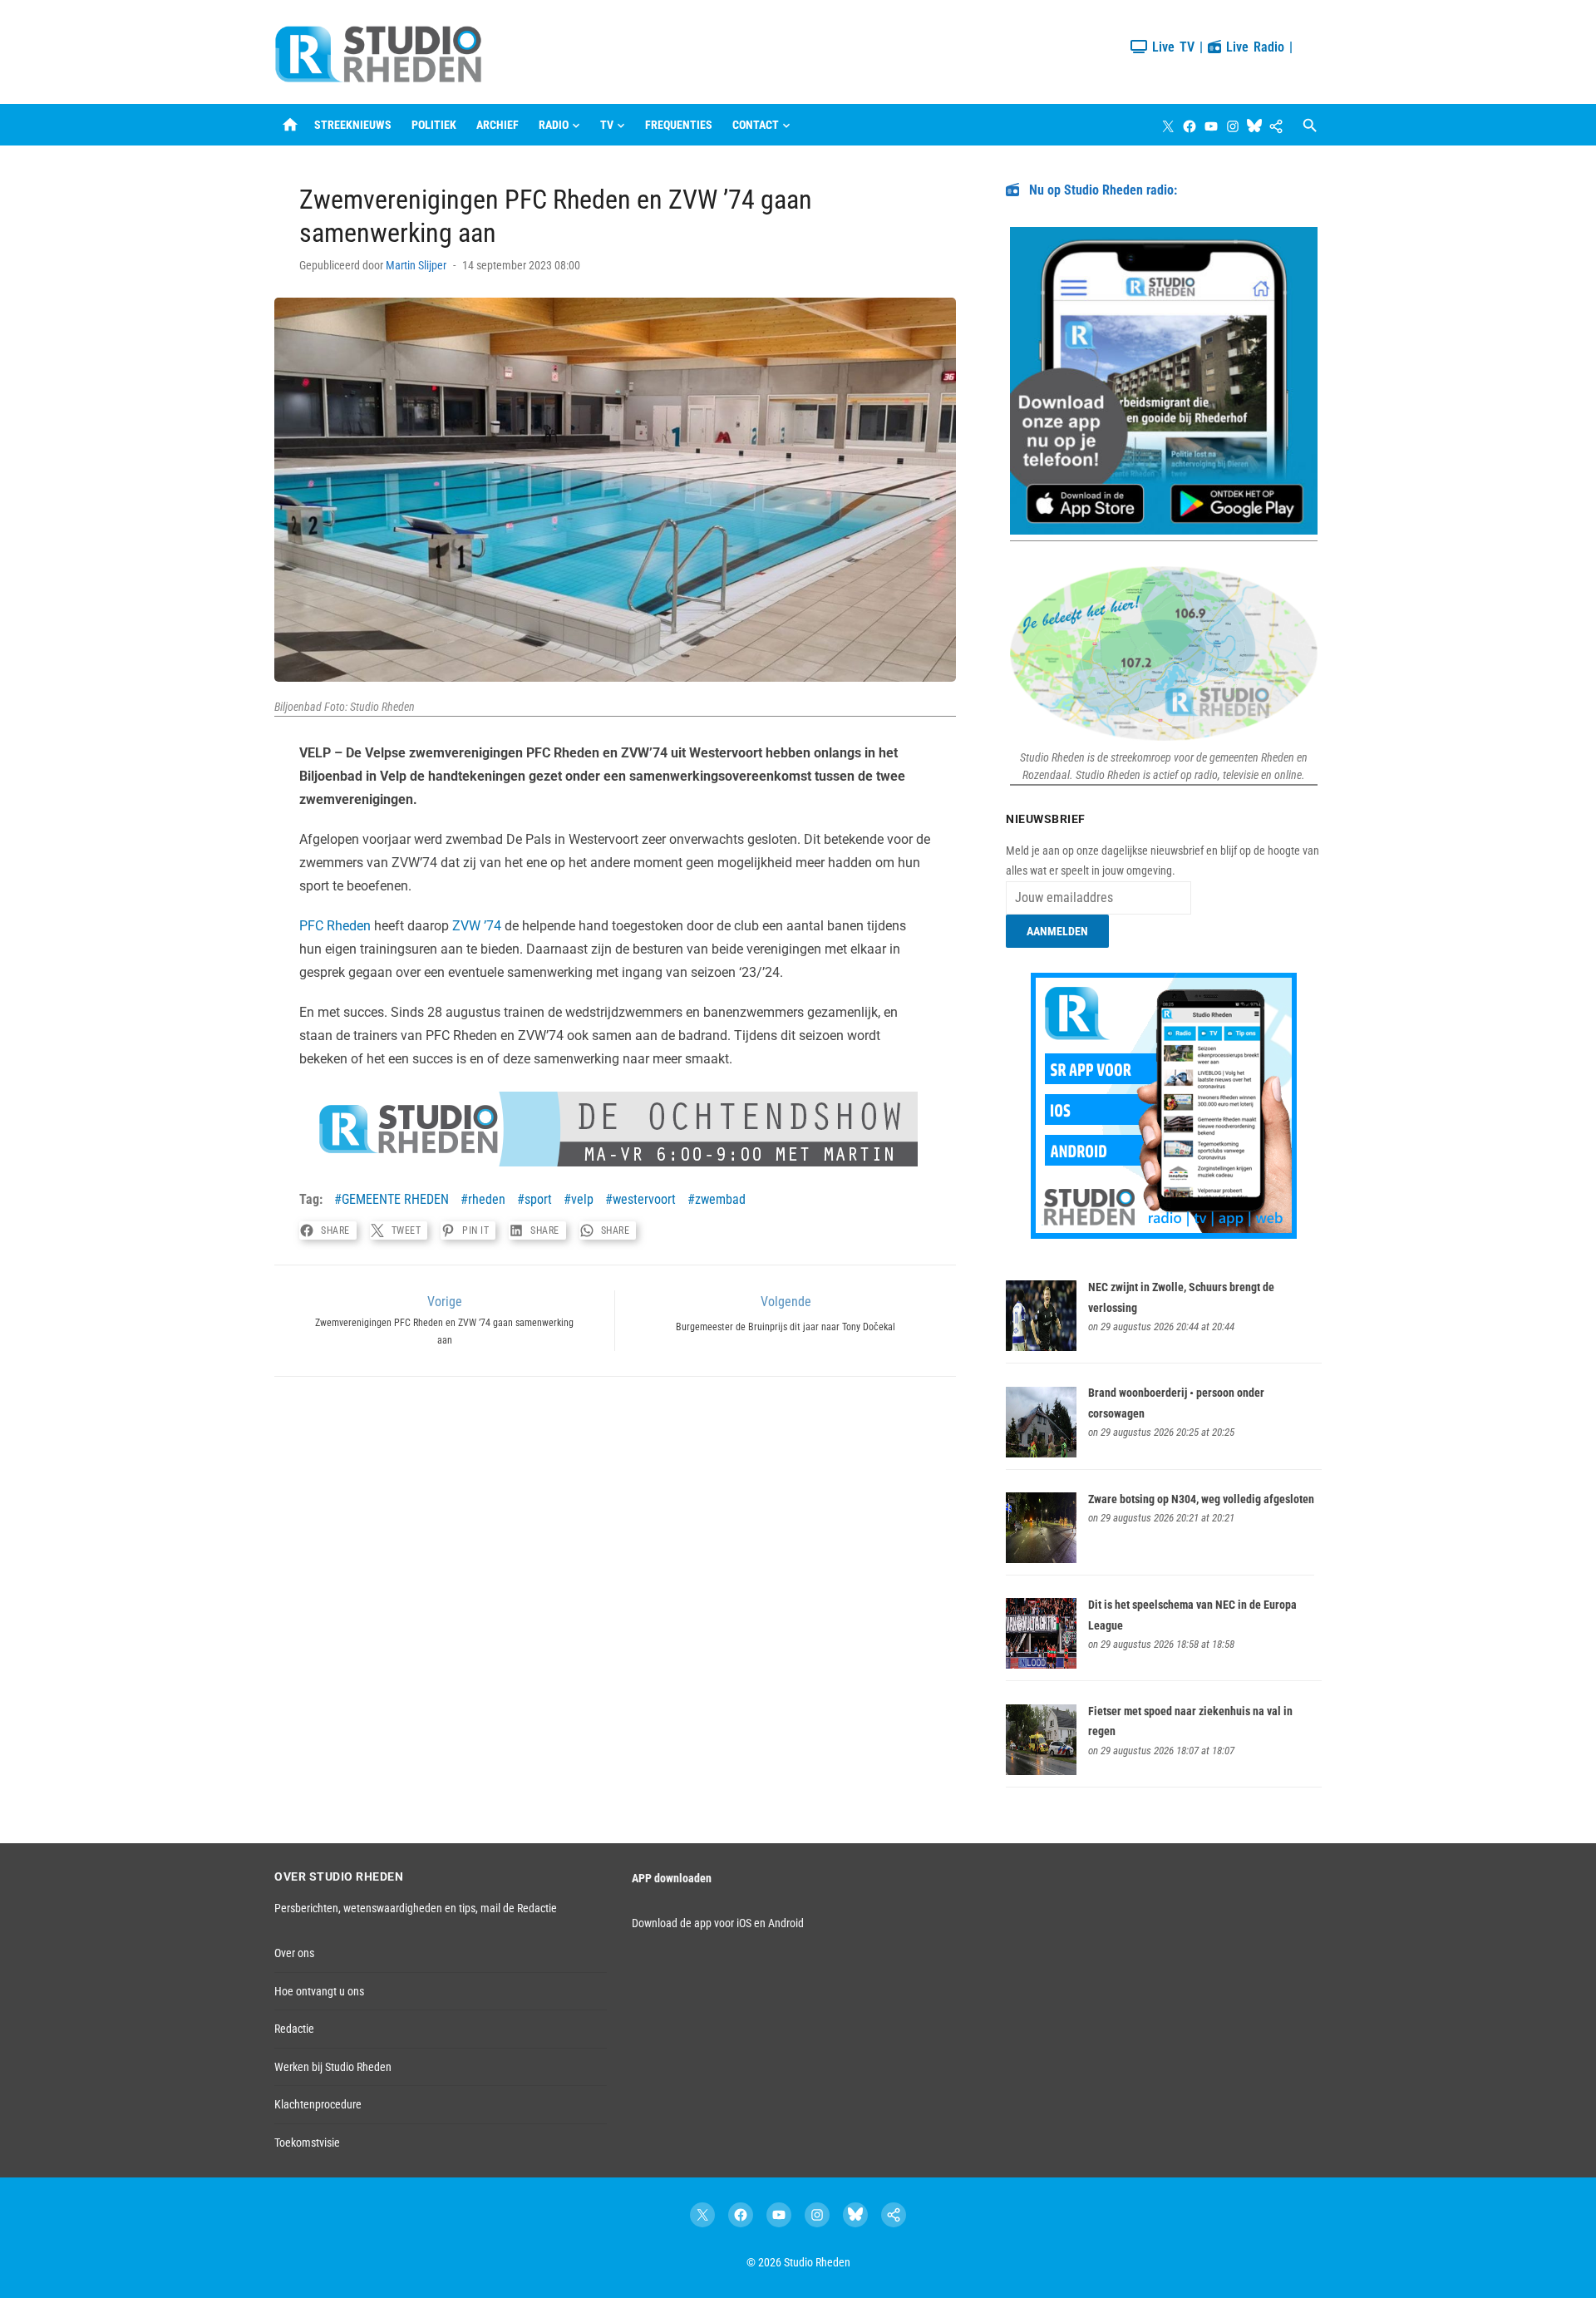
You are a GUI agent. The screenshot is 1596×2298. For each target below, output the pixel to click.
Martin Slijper (416, 265)
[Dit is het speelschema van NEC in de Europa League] (1041, 1664)
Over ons (294, 1953)
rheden (487, 1199)
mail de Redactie (519, 1908)
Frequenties (679, 125)
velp (582, 1199)
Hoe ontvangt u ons (319, 1991)
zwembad (720, 1199)
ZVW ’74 (477, 926)
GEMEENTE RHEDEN (395, 1199)
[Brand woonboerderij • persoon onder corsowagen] (1041, 1453)
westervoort (644, 1199)
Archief (498, 125)
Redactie (294, 2029)
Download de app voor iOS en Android (718, 1923)
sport (538, 1199)
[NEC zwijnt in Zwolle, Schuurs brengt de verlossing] (1041, 1347)
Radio (554, 125)
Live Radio (1253, 47)
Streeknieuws (353, 125)
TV (607, 125)
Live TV (1171, 47)
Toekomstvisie (307, 2143)
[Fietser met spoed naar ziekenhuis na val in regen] (1041, 1771)
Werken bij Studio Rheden (333, 2067)
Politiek (434, 125)
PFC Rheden (335, 926)
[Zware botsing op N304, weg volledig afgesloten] (1041, 1559)
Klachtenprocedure (318, 2104)
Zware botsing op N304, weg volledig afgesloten (1201, 1499)
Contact (756, 125)
